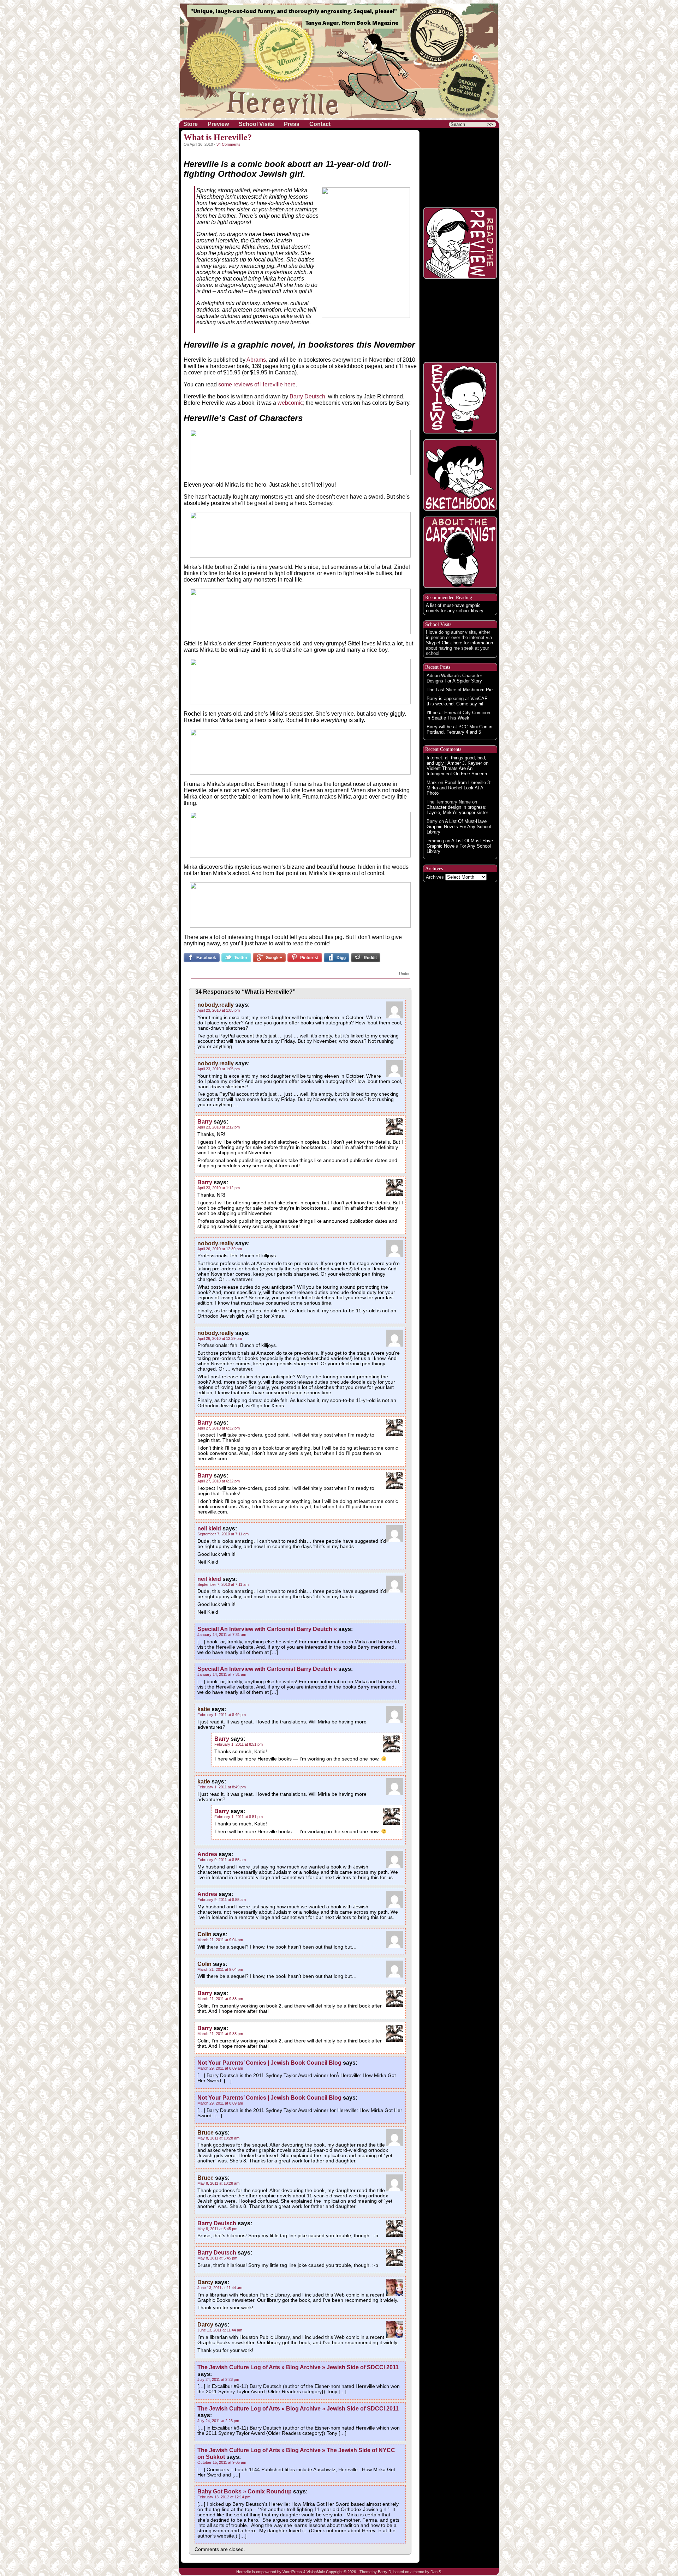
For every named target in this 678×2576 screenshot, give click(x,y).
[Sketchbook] (460, 475)
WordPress (292, 2572)
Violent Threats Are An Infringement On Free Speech (457, 771)
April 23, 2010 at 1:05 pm (219, 1010)
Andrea (207, 1854)
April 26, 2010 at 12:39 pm (220, 1249)
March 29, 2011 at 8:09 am (220, 2068)
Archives (435, 877)
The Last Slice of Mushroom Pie (460, 690)
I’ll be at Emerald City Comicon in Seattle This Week (458, 715)
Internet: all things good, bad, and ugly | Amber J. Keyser (456, 760)
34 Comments (228, 144)
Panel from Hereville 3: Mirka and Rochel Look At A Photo (459, 788)
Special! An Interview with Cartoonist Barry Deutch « (267, 1629)
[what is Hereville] (460, 166)
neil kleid (209, 1528)
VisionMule (316, 2572)
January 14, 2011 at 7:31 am (222, 1635)
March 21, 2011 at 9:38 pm (220, 1999)
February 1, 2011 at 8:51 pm (239, 1744)
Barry (205, 1121)
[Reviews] (460, 398)
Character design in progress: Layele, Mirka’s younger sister (457, 810)
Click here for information (467, 643)
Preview (218, 124)
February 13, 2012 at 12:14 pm (224, 2497)
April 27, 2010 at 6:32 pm (219, 1428)
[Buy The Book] (460, 320)
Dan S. (436, 2572)
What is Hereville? (218, 137)
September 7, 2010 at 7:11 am (223, 1534)
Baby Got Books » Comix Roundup (245, 2491)
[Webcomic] (460, 243)
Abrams (256, 360)
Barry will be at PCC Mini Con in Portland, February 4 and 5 (459, 729)
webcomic (290, 403)
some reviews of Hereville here (257, 384)
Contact (320, 124)
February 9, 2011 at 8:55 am (222, 1860)
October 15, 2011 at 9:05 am (222, 2462)
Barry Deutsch (307, 396)
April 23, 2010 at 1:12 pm (219, 1127)
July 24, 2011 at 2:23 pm (218, 2379)
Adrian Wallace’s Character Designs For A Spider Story (454, 678)
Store (191, 124)
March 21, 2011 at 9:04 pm (220, 1940)
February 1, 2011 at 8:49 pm (222, 1715)
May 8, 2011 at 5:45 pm (217, 2229)
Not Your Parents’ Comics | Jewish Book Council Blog (269, 2063)
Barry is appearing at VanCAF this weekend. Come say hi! (457, 701)
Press (292, 124)
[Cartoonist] (460, 552)
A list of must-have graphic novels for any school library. (455, 608)
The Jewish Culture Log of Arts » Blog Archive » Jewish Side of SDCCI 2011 (298, 2367)
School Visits (256, 124)
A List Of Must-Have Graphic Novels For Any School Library (459, 827)
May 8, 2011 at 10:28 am (218, 2138)
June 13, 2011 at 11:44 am (220, 2288)
